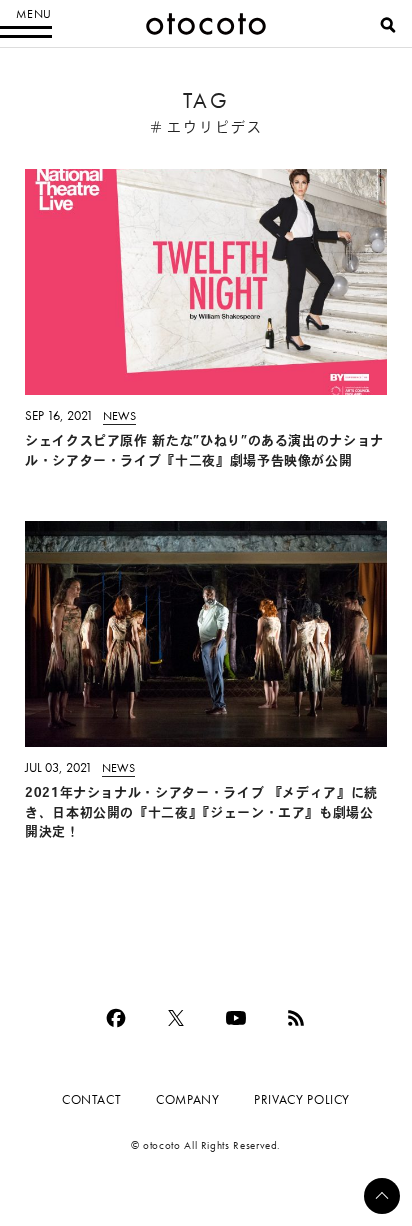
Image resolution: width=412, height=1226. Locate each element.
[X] (176, 1018)
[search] (388, 25)
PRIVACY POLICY (302, 1099)
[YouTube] (236, 1018)
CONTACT (91, 1099)
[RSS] (296, 1018)
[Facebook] (116, 1018)
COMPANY (187, 1099)
